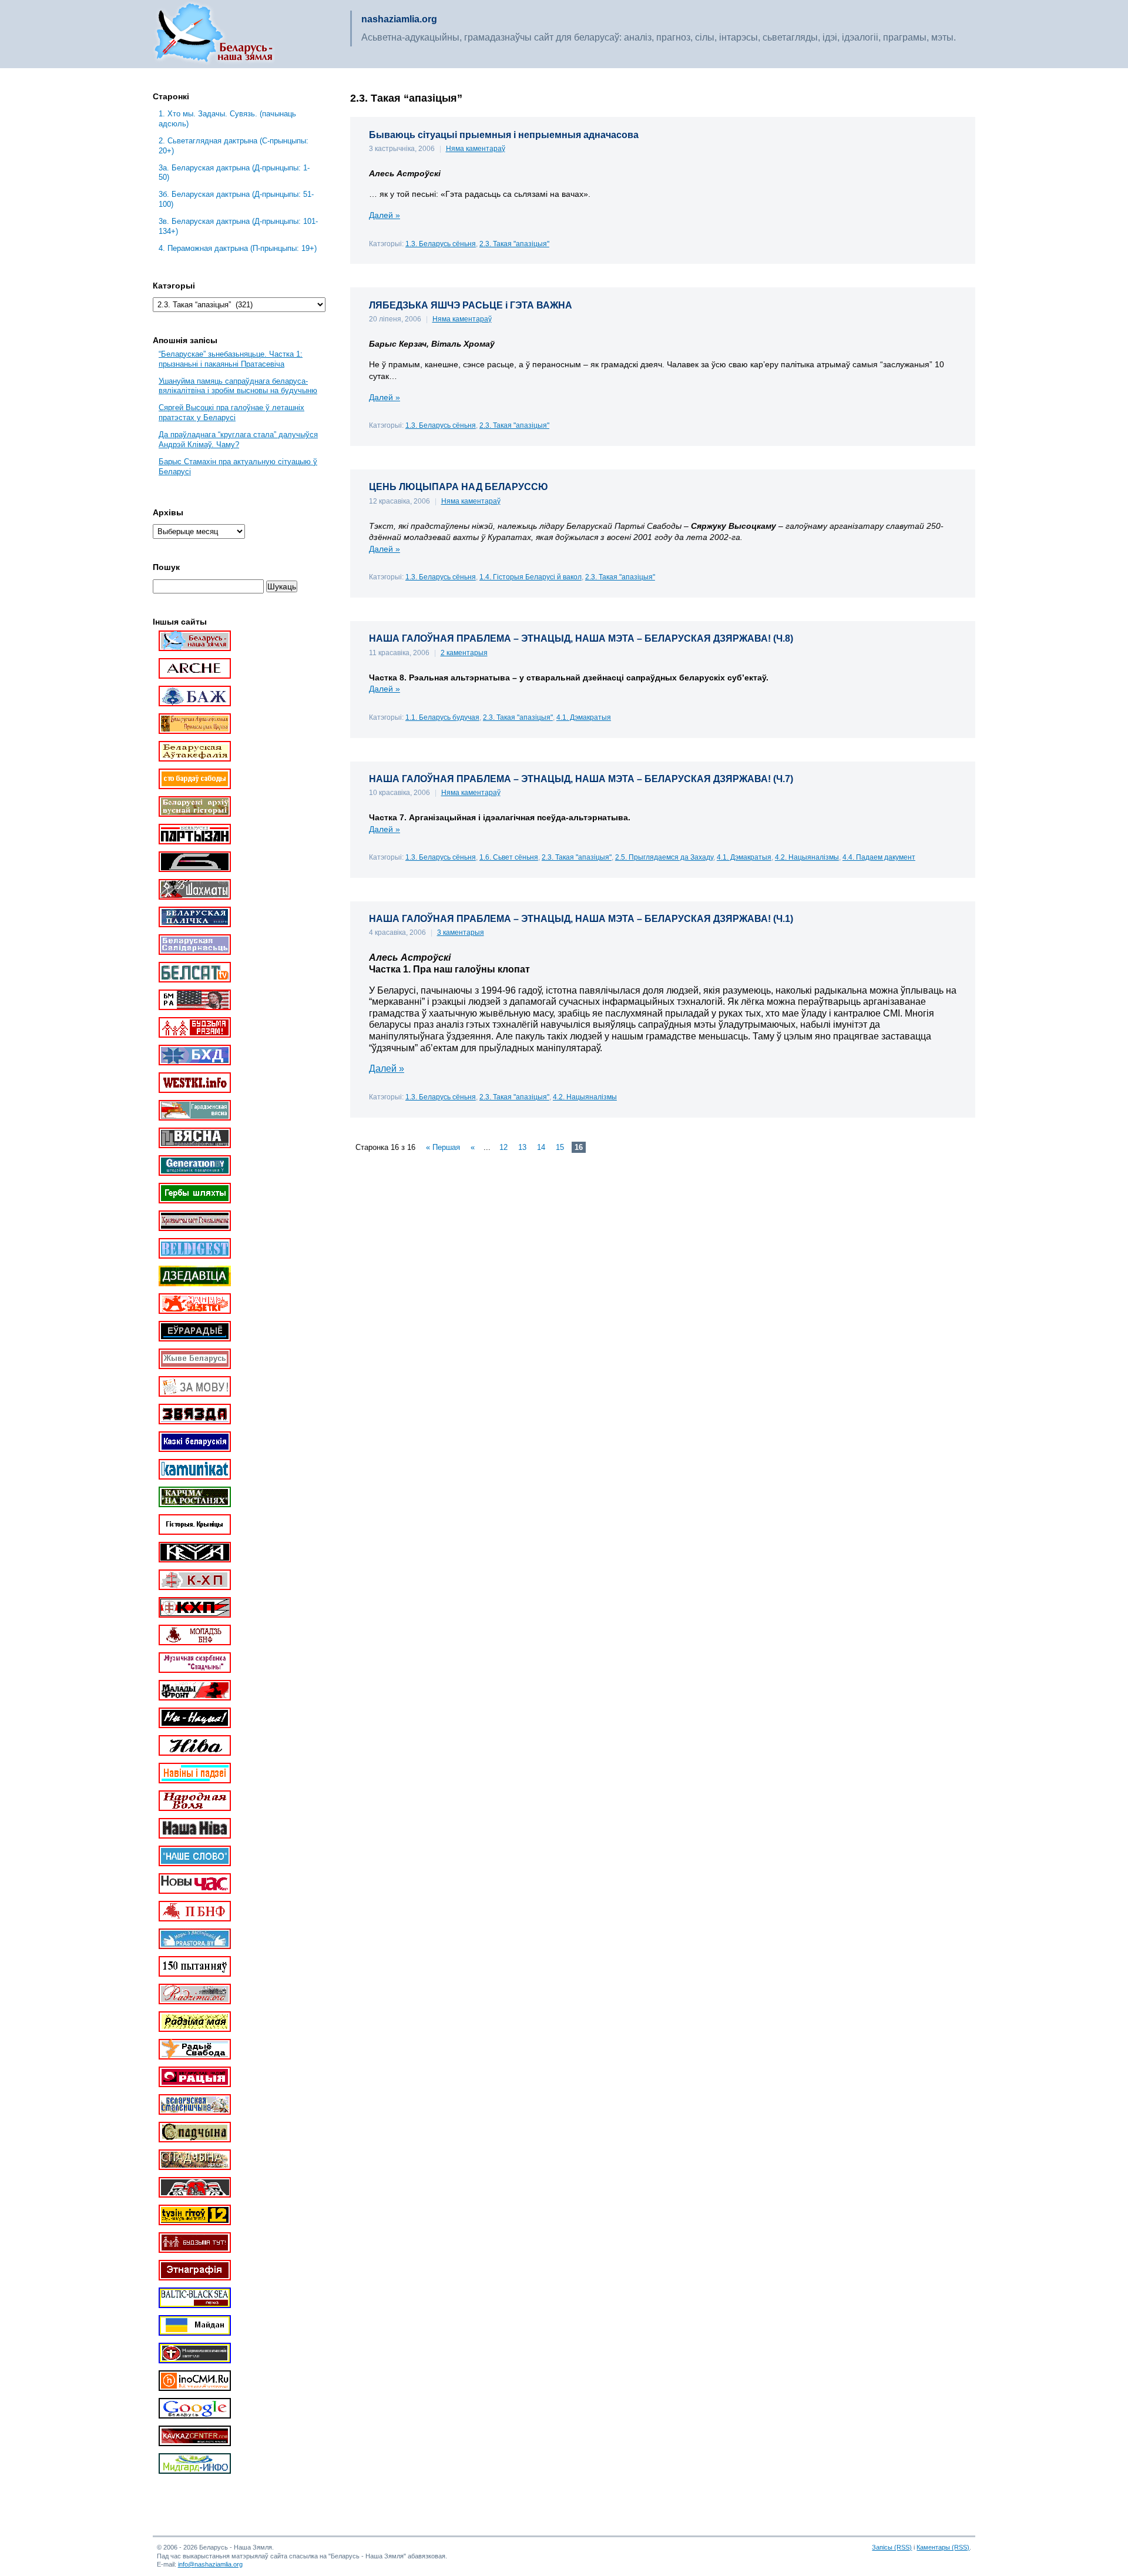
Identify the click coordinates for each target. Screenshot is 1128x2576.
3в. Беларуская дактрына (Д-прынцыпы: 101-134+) (238, 226)
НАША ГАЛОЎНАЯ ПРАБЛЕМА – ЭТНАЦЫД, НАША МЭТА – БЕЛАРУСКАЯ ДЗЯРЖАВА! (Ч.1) (581, 919)
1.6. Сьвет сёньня (509, 857)
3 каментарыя (461, 933)
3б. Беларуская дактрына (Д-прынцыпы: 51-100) (236, 199)
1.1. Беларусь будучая (442, 717)
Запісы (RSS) (892, 2547)
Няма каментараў (476, 149)
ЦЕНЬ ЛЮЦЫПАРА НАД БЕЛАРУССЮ (459, 487)
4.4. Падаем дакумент (879, 857)
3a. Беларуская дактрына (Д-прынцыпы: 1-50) (234, 173)
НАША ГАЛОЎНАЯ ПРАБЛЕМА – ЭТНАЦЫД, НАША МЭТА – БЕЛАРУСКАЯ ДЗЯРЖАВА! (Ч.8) (581, 638)
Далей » (385, 215)
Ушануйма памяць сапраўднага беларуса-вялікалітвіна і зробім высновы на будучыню (238, 386)
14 (541, 1147)
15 (560, 1147)
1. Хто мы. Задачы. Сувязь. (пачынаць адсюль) (227, 119)
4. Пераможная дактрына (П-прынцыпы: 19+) (238, 248)
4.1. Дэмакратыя (584, 717)
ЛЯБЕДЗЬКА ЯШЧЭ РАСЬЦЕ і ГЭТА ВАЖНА (471, 305)
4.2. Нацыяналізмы (807, 857)
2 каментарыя (464, 653)
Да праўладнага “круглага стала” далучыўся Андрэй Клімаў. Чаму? (238, 440)
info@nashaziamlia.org (210, 2564)
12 (503, 1147)
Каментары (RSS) (943, 2547)
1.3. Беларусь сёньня (441, 244)
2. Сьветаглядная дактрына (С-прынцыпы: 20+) (234, 146)
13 (522, 1147)
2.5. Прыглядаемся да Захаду (664, 857)
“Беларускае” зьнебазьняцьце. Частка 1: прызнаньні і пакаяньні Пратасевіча (231, 359)
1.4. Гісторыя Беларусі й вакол (531, 577)
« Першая (443, 1147)
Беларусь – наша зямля (214, 34)
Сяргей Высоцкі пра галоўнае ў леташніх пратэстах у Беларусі (231, 412)
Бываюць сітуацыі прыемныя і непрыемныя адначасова (504, 135)
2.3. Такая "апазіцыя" (514, 244)
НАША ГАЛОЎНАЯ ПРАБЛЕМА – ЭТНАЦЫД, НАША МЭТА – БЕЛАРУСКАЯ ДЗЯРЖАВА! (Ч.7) (581, 779)
